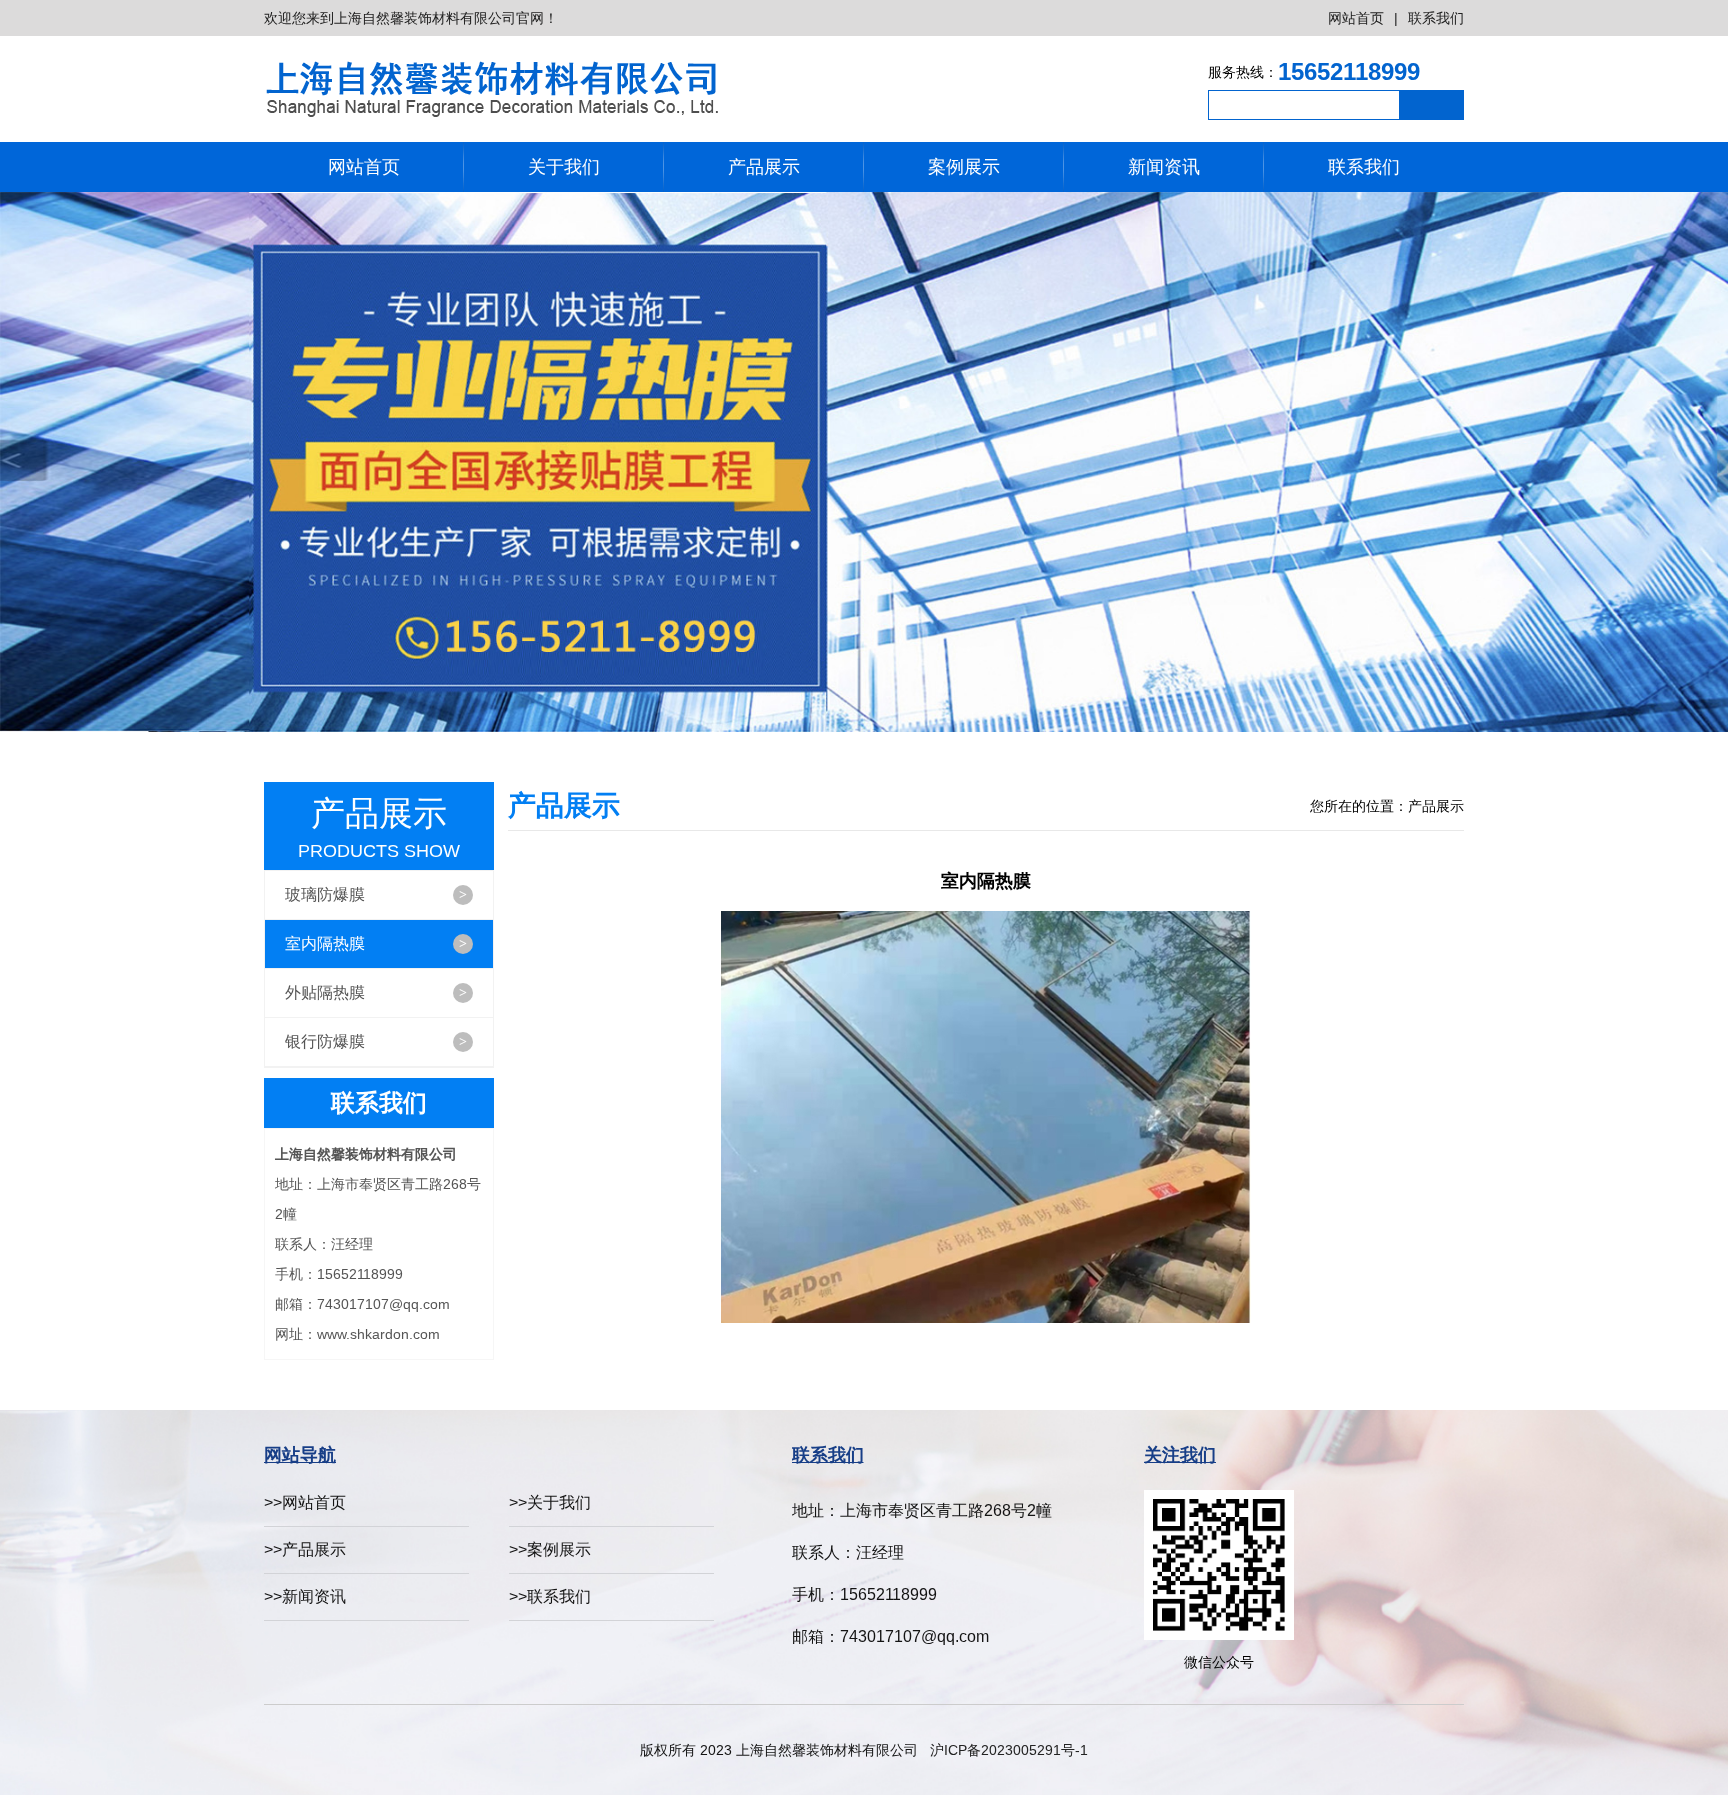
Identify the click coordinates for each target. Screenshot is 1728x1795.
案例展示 (964, 167)
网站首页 (1356, 18)
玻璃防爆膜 (376, 894)
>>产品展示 (305, 1549)
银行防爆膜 (376, 1041)
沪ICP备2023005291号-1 (1009, 1750)
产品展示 (764, 167)
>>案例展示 (550, 1549)
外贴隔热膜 (376, 992)
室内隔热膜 (376, 943)
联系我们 (1436, 18)
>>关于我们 (550, 1502)
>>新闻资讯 (305, 1596)
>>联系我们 (550, 1596)
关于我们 (564, 167)
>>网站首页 (305, 1502)
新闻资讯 (1164, 167)
